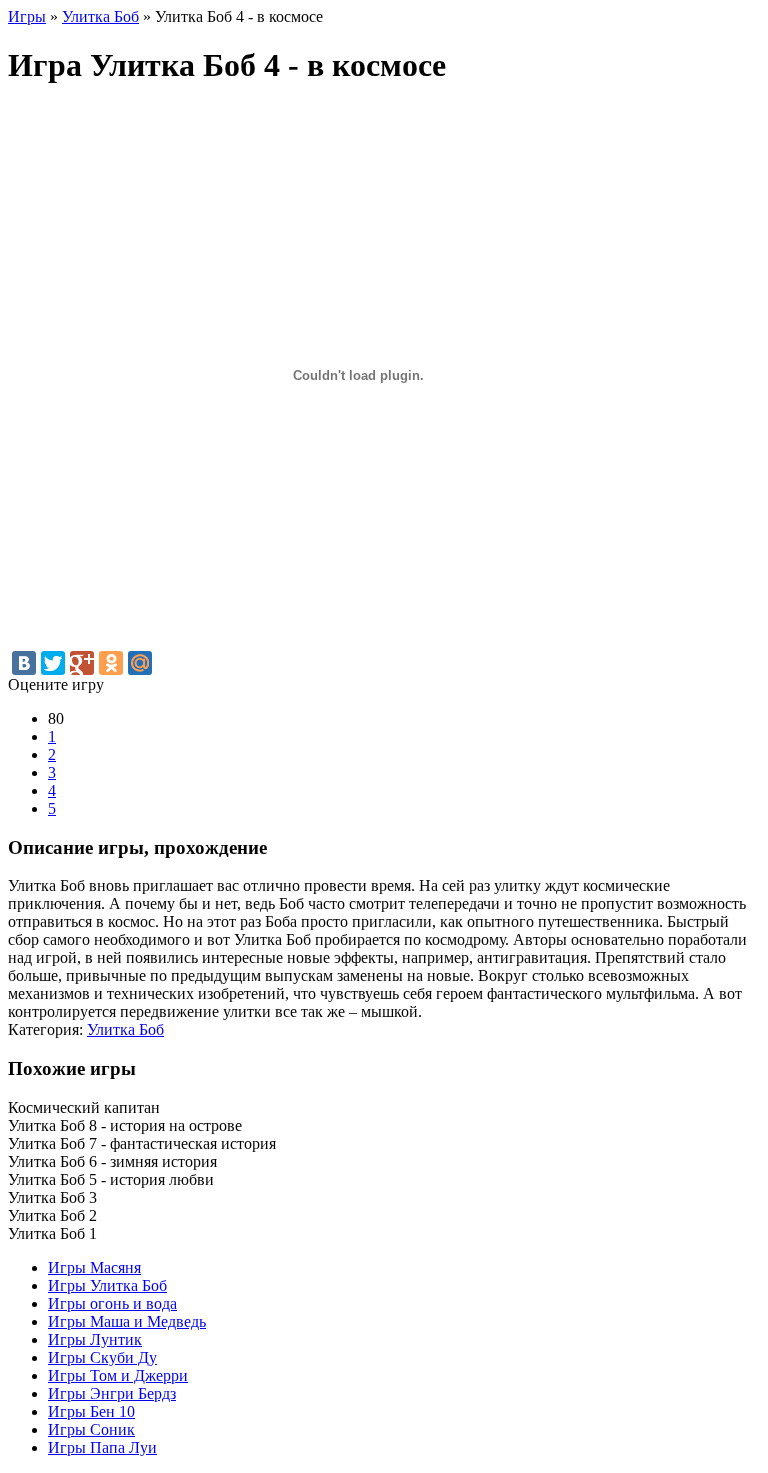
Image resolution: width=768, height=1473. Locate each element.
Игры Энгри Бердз (112, 1393)
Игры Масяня (94, 1267)
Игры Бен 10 (91, 1411)
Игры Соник (91, 1429)
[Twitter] (53, 663)
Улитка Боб (125, 1029)
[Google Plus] (82, 663)
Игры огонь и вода (112, 1303)
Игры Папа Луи (102, 1447)
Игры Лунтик (95, 1339)
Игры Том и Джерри (118, 1375)
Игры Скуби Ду (102, 1357)
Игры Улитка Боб (107, 1285)
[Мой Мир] (140, 663)
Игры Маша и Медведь (127, 1321)
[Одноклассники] (111, 663)
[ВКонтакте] (24, 663)
